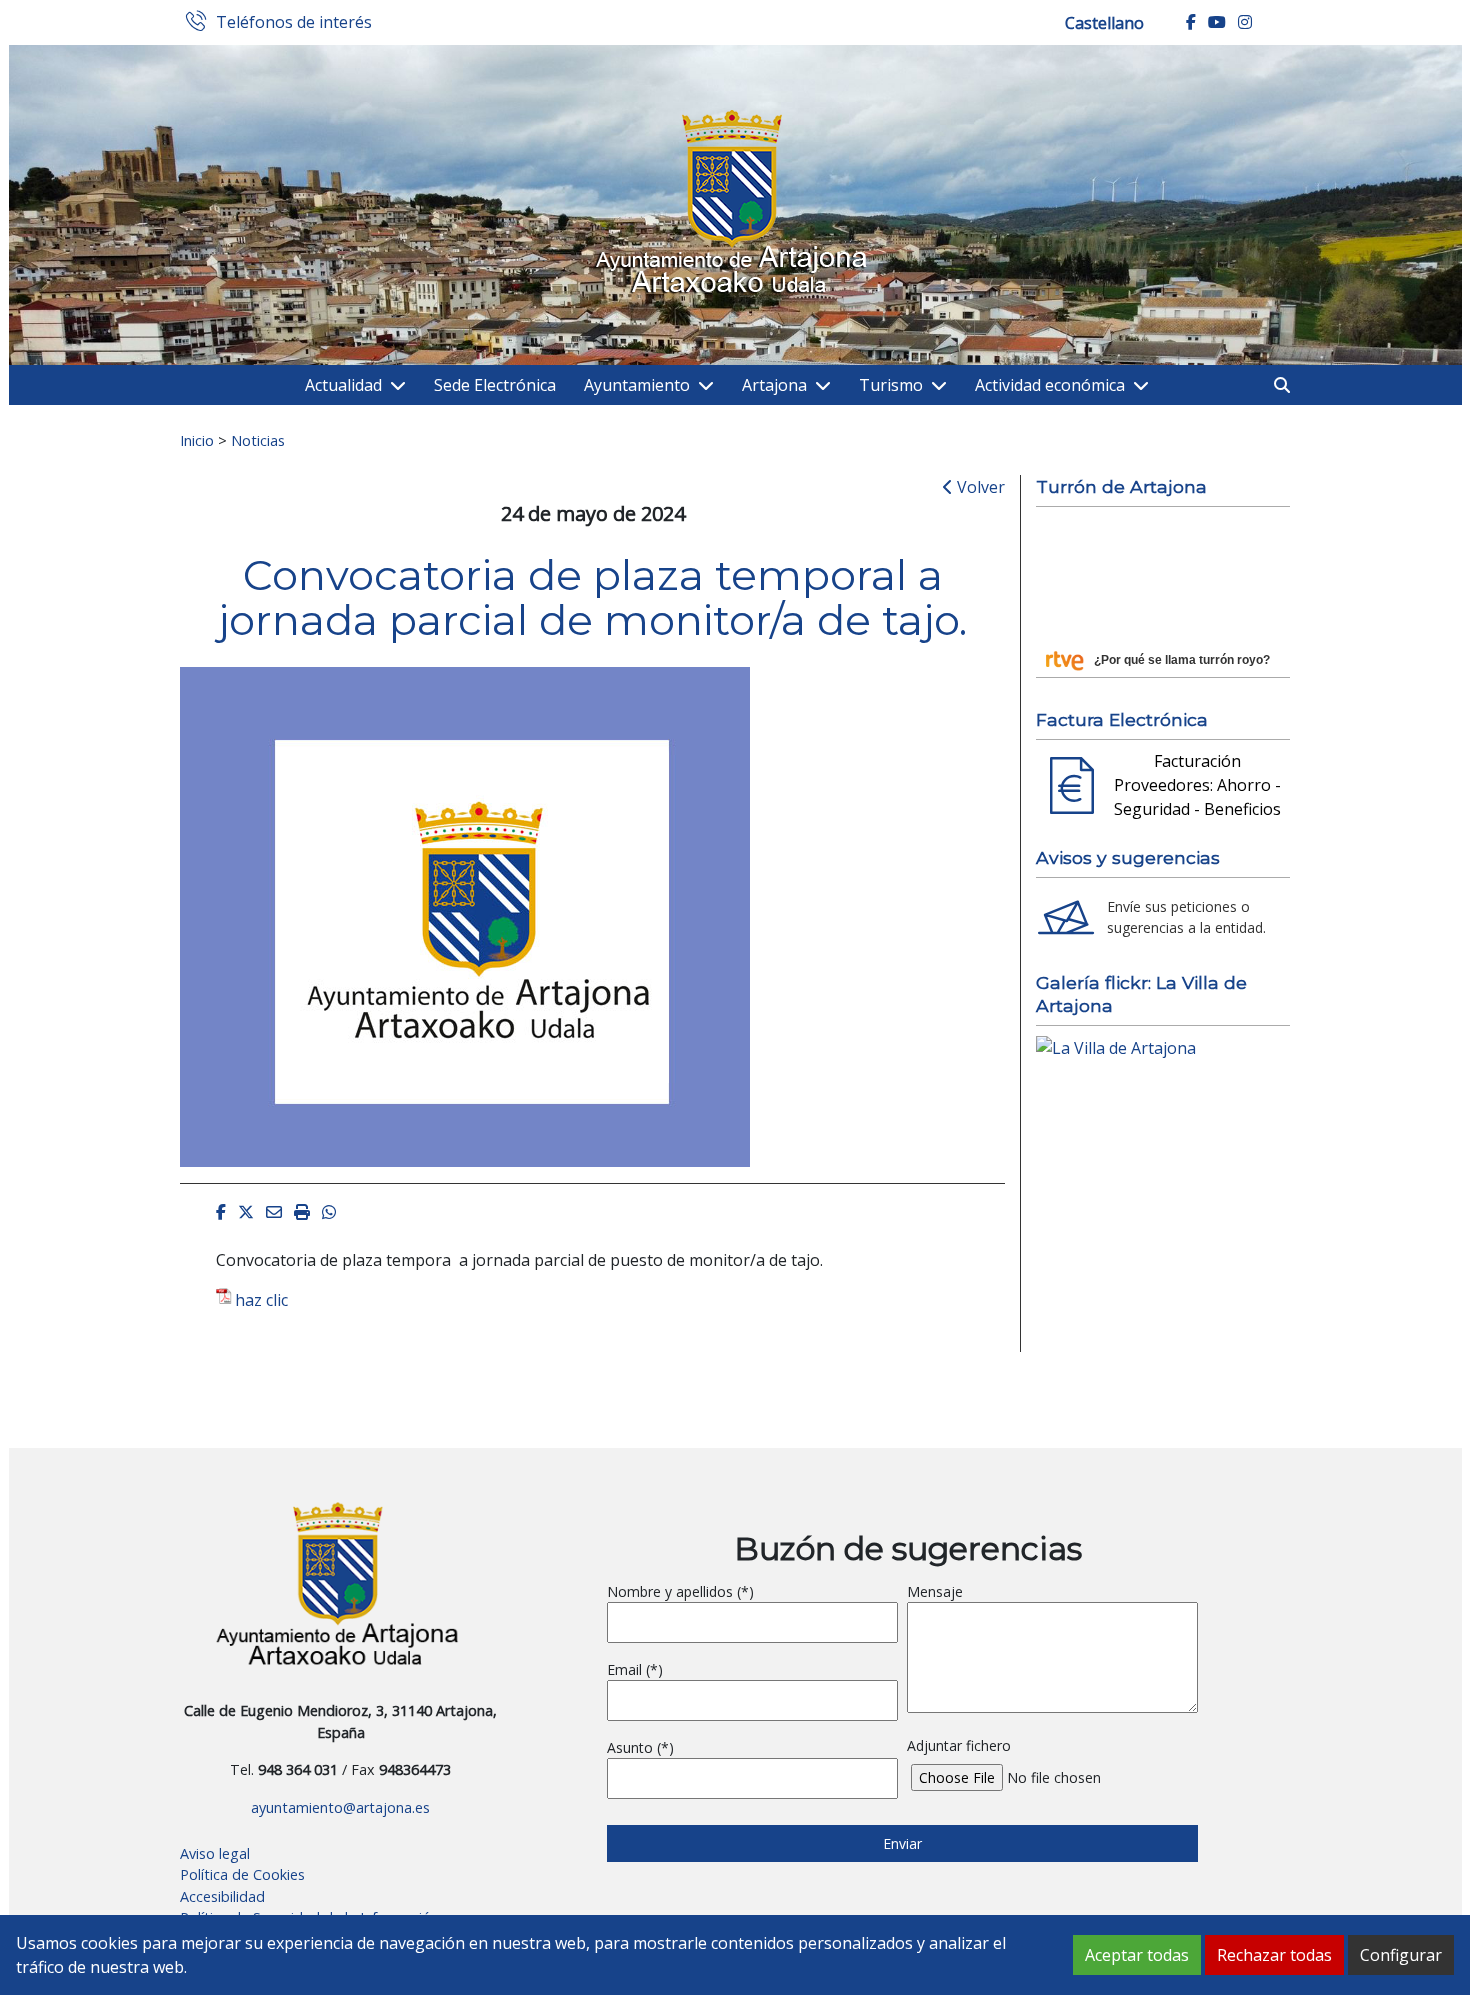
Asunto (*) (640, 1747)
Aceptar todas (1137, 1955)
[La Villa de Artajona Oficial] (1116, 1046)
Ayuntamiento (637, 385)
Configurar (1401, 1955)
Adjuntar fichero (959, 1745)
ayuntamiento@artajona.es (340, 1807)
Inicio (197, 440)
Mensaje (935, 1591)
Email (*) (635, 1669)
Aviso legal (215, 1853)
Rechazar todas (1274, 1955)
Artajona (774, 385)
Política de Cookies (242, 1874)
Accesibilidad (222, 1896)
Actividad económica (1050, 385)
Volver (979, 487)
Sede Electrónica (495, 385)
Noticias (258, 440)
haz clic (261, 1300)
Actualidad (343, 385)
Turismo (891, 385)
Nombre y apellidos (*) (680, 1591)
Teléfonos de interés (294, 23)
